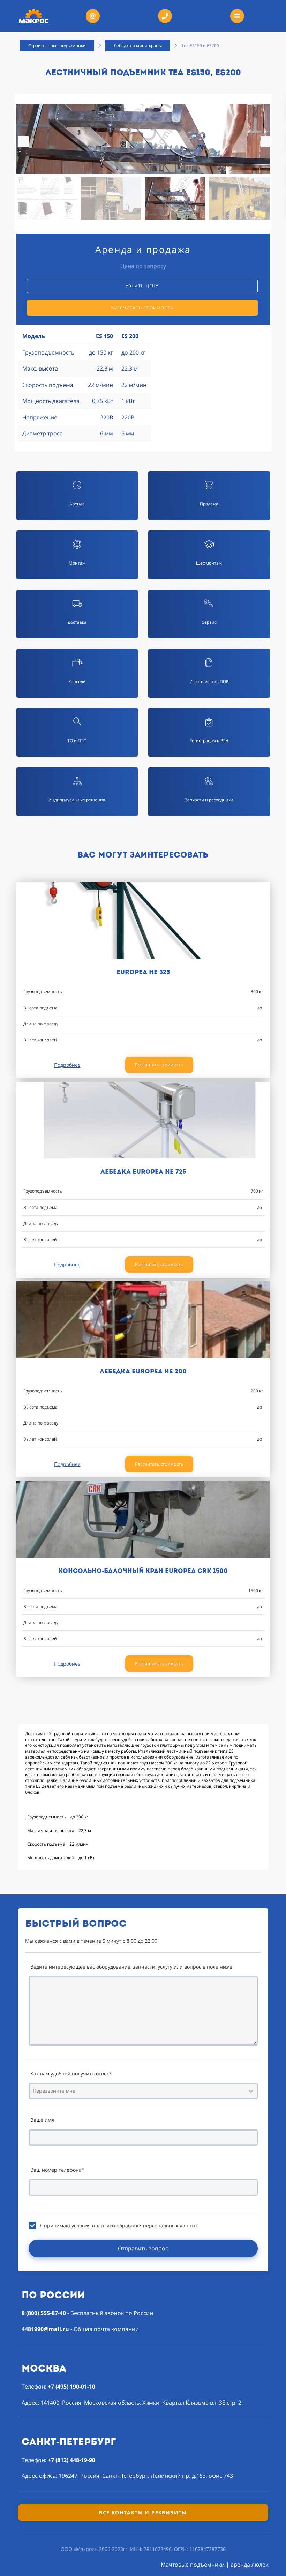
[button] (266, 142)
